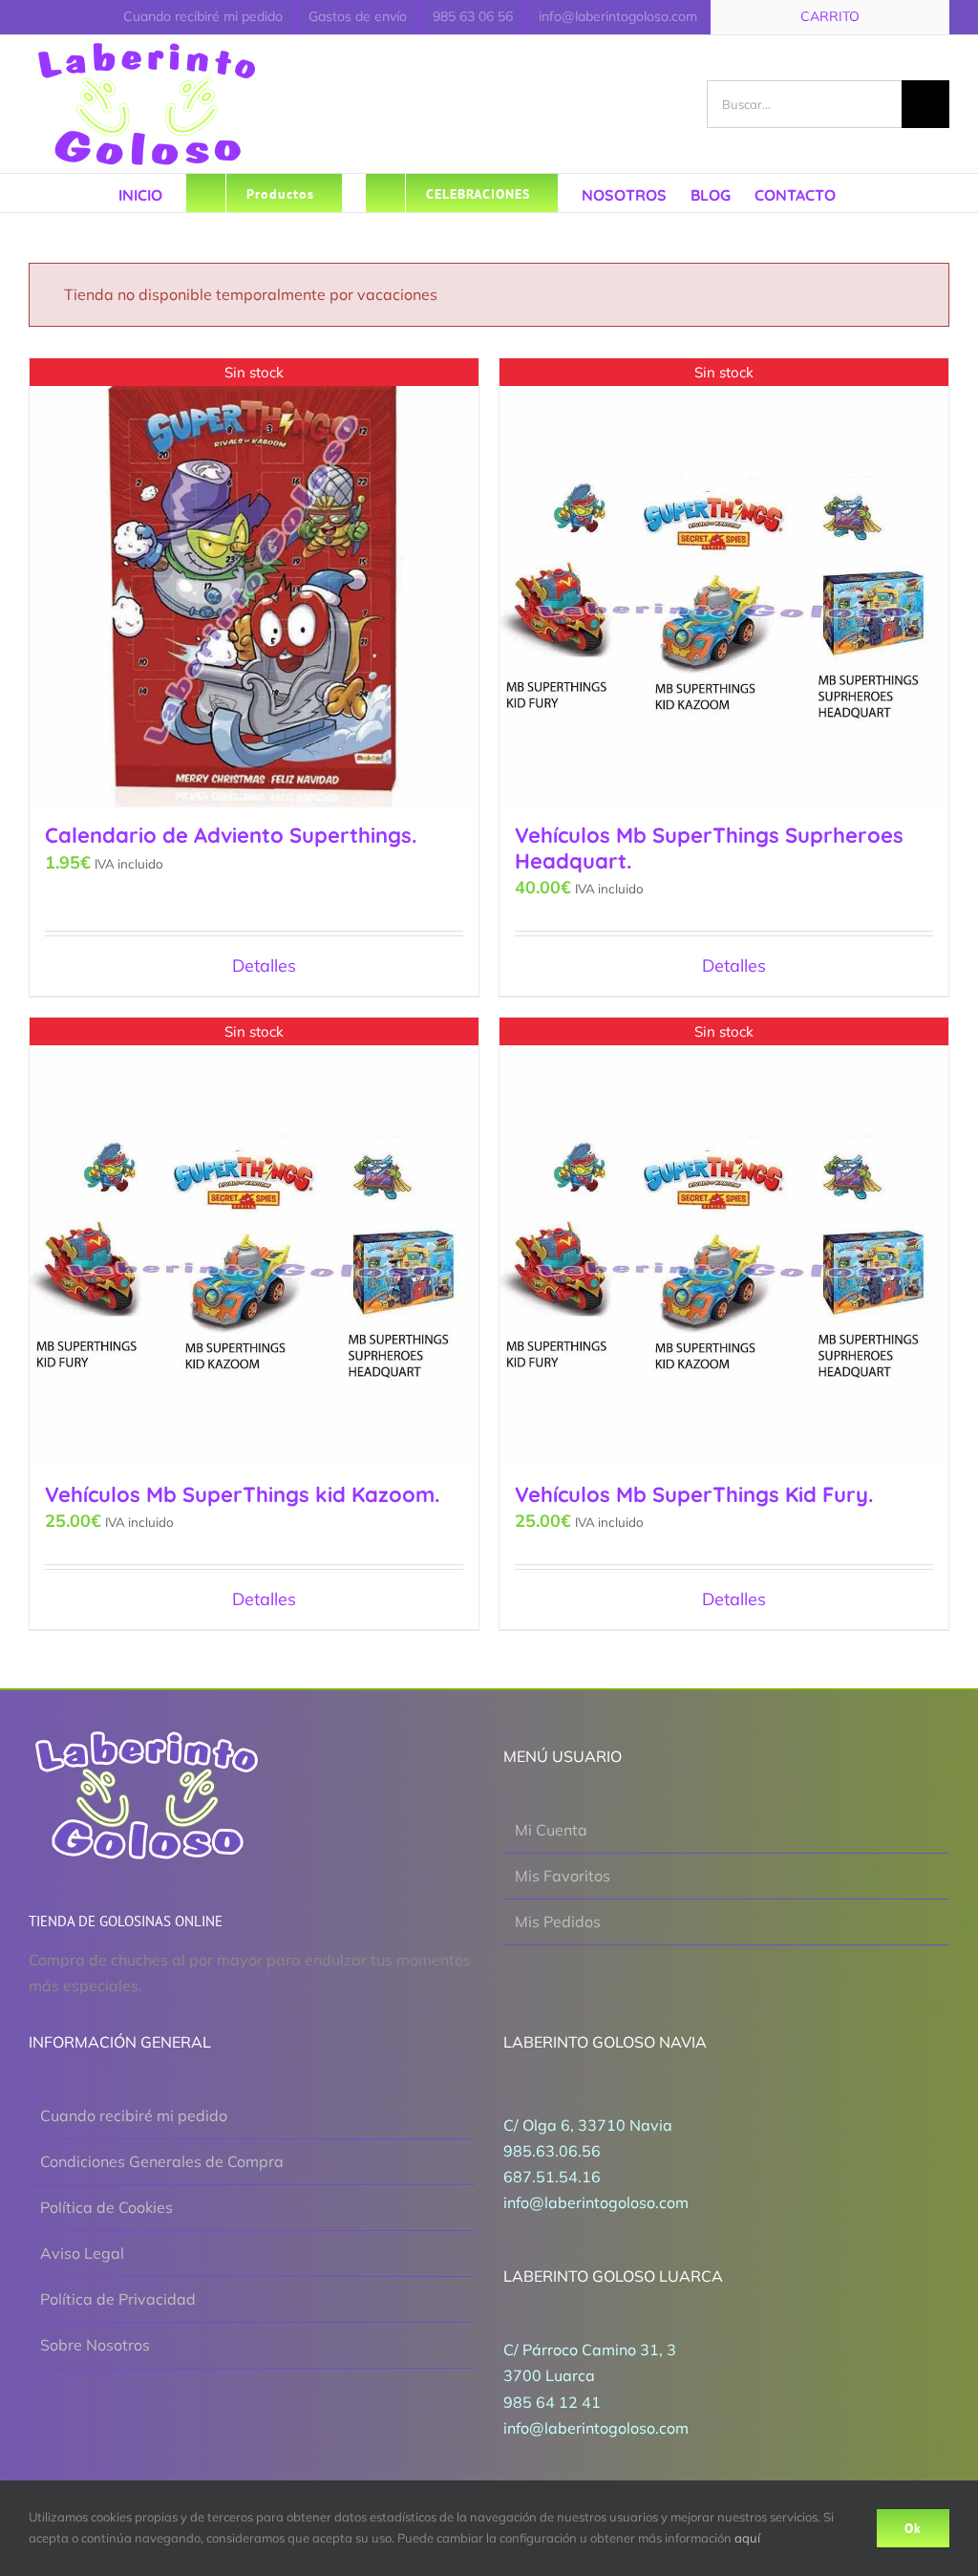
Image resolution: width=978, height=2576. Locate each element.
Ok (913, 2528)
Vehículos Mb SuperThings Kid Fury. (694, 1494)
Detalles (264, 966)
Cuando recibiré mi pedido (134, 2115)
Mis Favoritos (563, 1876)
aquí (747, 2538)
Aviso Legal (82, 2253)
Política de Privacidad (118, 2299)
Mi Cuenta (551, 1830)
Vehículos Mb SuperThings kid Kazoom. (242, 1494)
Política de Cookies (106, 2207)
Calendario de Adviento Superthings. (231, 835)
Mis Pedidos (558, 1921)
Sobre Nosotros (95, 2345)
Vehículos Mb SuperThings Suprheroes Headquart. (709, 848)
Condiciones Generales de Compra (162, 2161)
